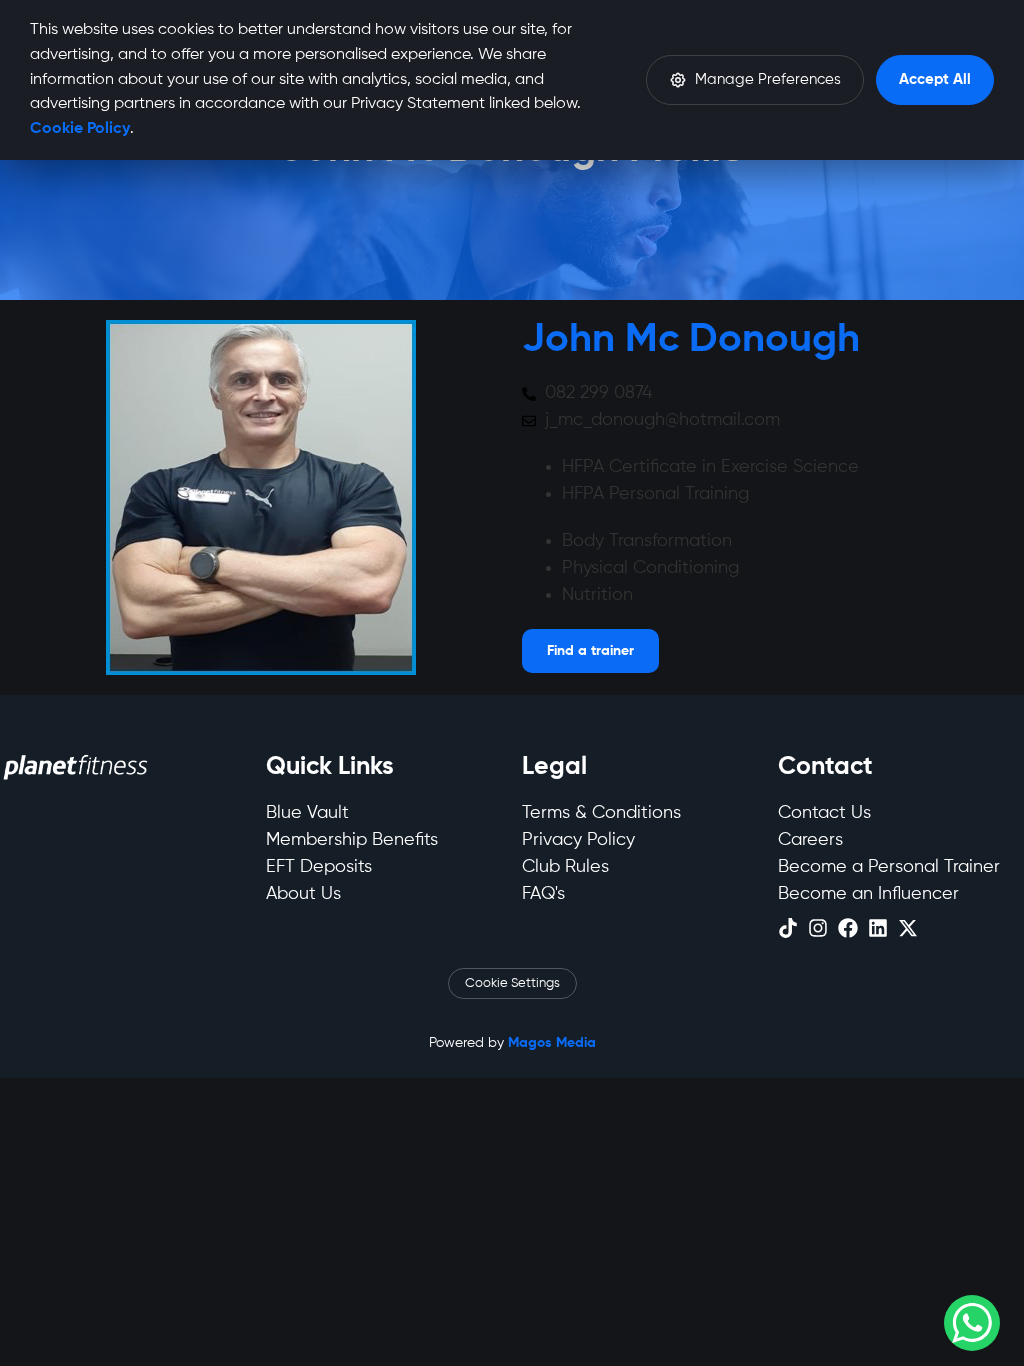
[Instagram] (818, 928)
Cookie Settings (512, 983)
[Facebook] (848, 928)
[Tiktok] (788, 928)
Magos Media (552, 1043)
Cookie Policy (80, 129)
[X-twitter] (908, 928)
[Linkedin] (878, 928)
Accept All (935, 79)
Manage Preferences (768, 79)
